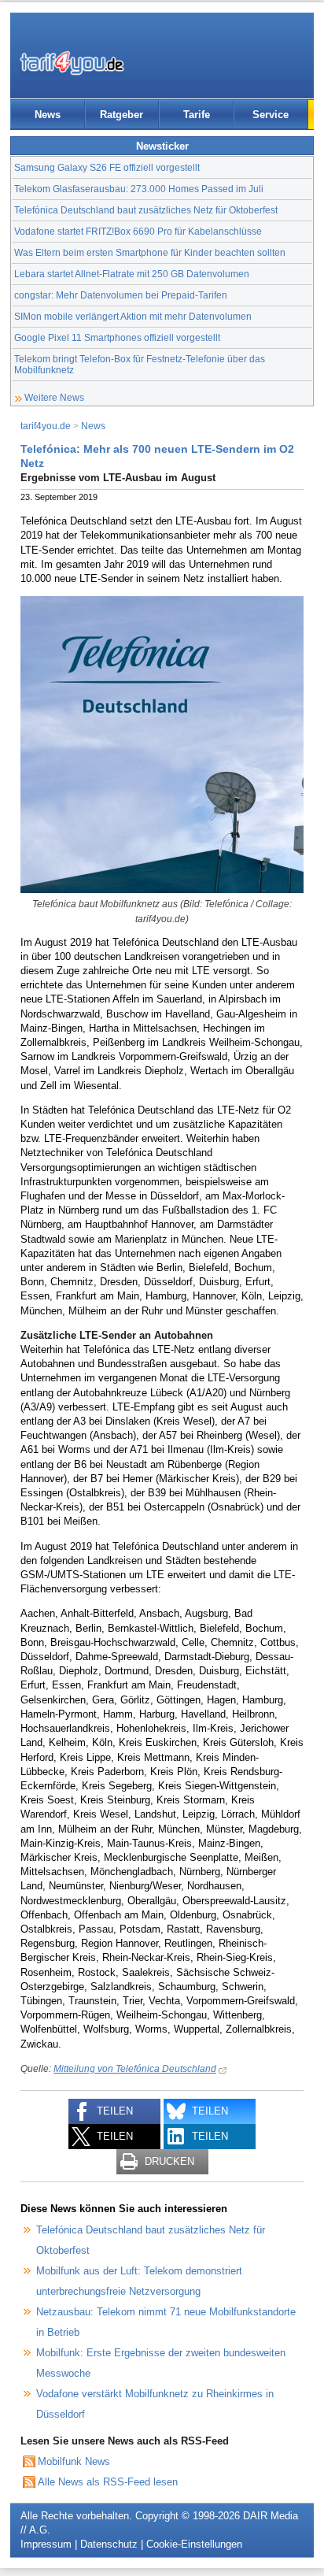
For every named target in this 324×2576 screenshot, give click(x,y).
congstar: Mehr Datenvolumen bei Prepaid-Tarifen (121, 295)
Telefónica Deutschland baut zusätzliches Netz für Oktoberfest (146, 210)
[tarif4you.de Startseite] (72, 63)
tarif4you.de (46, 426)
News (48, 115)
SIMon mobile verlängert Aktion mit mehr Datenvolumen (133, 316)
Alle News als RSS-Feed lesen (108, 2482)
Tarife (197, 115)
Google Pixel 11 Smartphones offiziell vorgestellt (117, 337)
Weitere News (54, 397)
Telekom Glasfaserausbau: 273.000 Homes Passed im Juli (139, 189)
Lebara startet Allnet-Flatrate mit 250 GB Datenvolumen (132, 274)
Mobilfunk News (74, 2461)
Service (271, 115)
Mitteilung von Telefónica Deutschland (135, 2068)
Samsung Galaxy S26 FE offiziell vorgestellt (107, 167)
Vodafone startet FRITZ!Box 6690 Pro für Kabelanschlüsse (138, 231)
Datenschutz (109, 2544)
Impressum (46, 2544)
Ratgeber (121, 115)
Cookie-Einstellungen (194, 2544)
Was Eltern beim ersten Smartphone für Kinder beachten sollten (150, 252)
